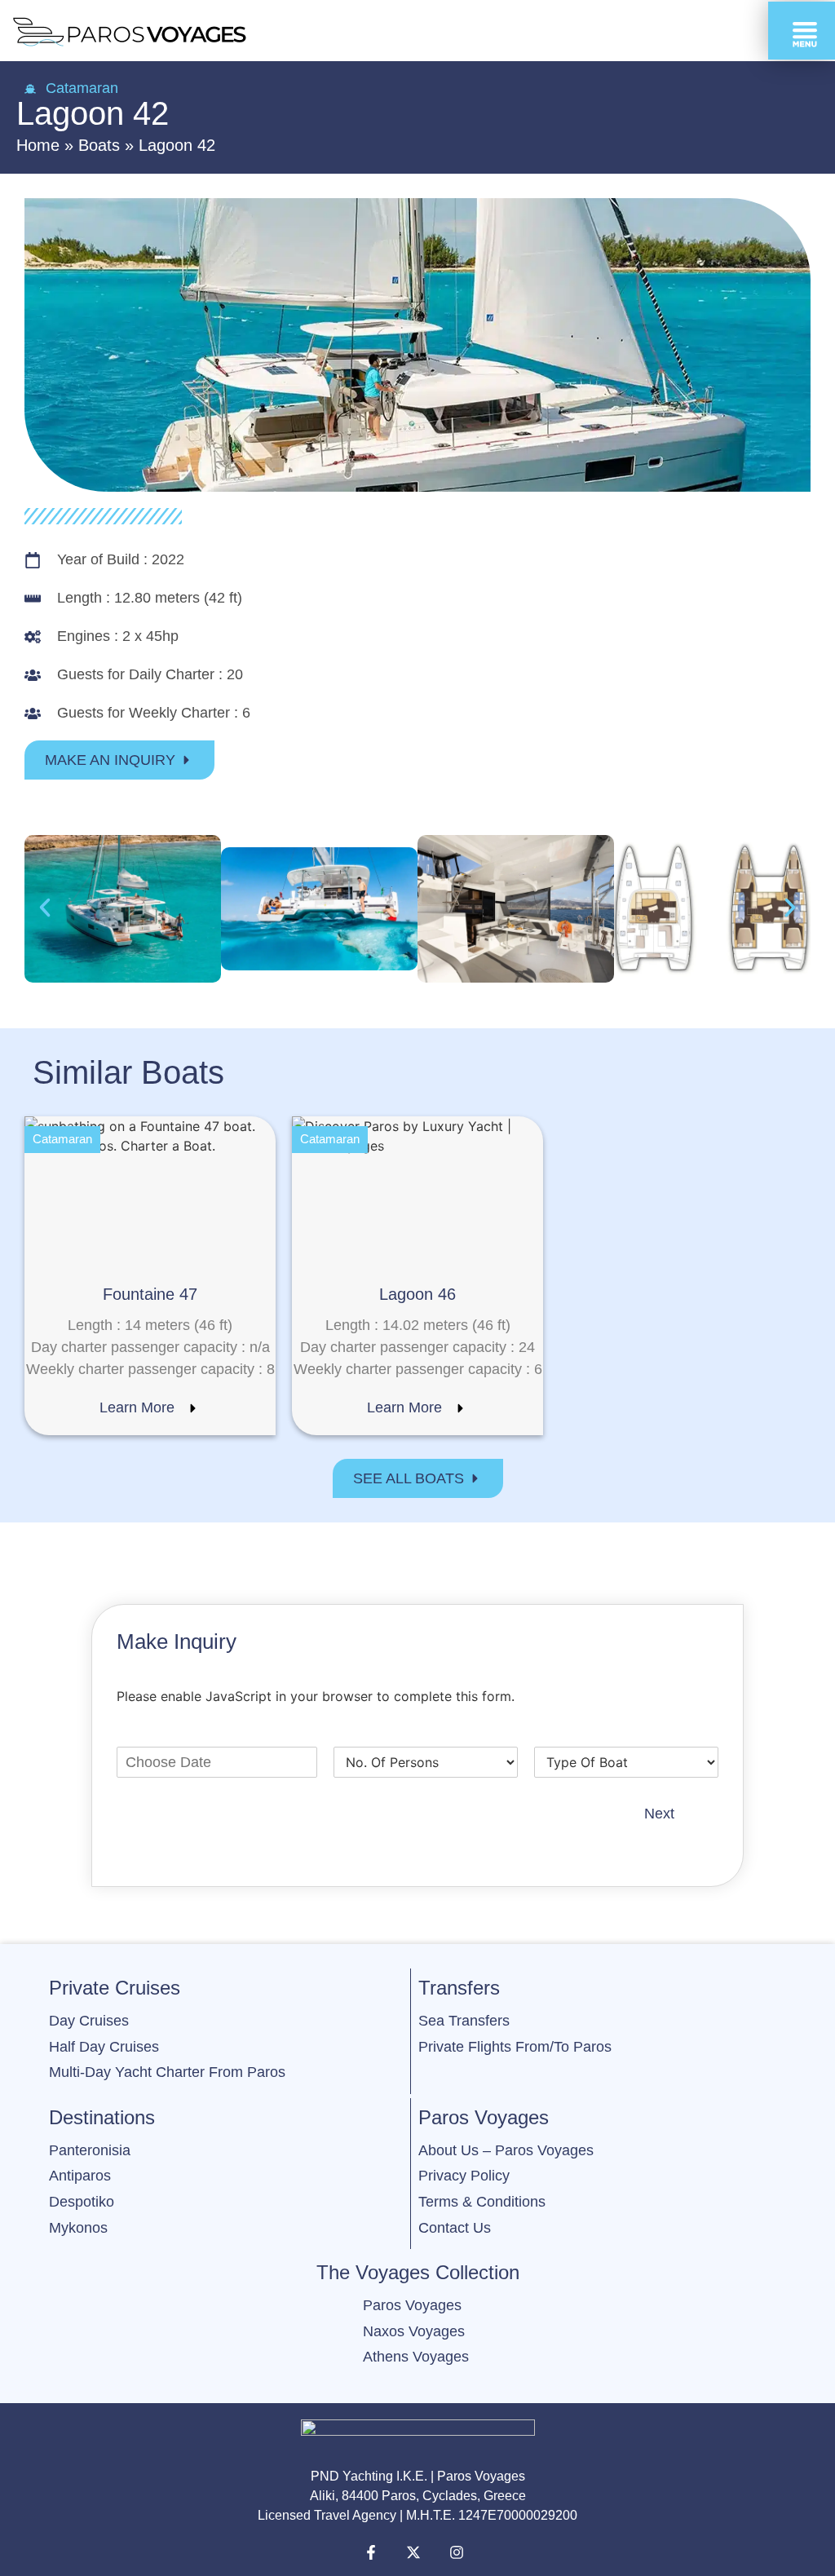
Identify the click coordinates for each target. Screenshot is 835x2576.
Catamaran (82, 88)
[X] (417, 2552)
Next (659, 1814)
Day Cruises (89, 2021)
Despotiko (82, 2202)
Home (38, 145)
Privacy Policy (464, 2176)
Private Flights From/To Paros (515, 2047)
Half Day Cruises (104, 2047)
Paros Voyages (412, 2305)
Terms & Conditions (482, 2202)
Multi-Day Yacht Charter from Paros (167, 2072)
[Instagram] (461, 2552)
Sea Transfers (464, 2021)
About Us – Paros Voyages (506, 2150)
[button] (45, 908)
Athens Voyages (418, 2357)
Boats (99, 145)
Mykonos (78, 2228)
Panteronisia (90, 2150)
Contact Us (455, 2228)
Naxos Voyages (414, 2331)
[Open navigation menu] (802, 31)
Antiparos (80, 2176)
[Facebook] (375, 2552)
